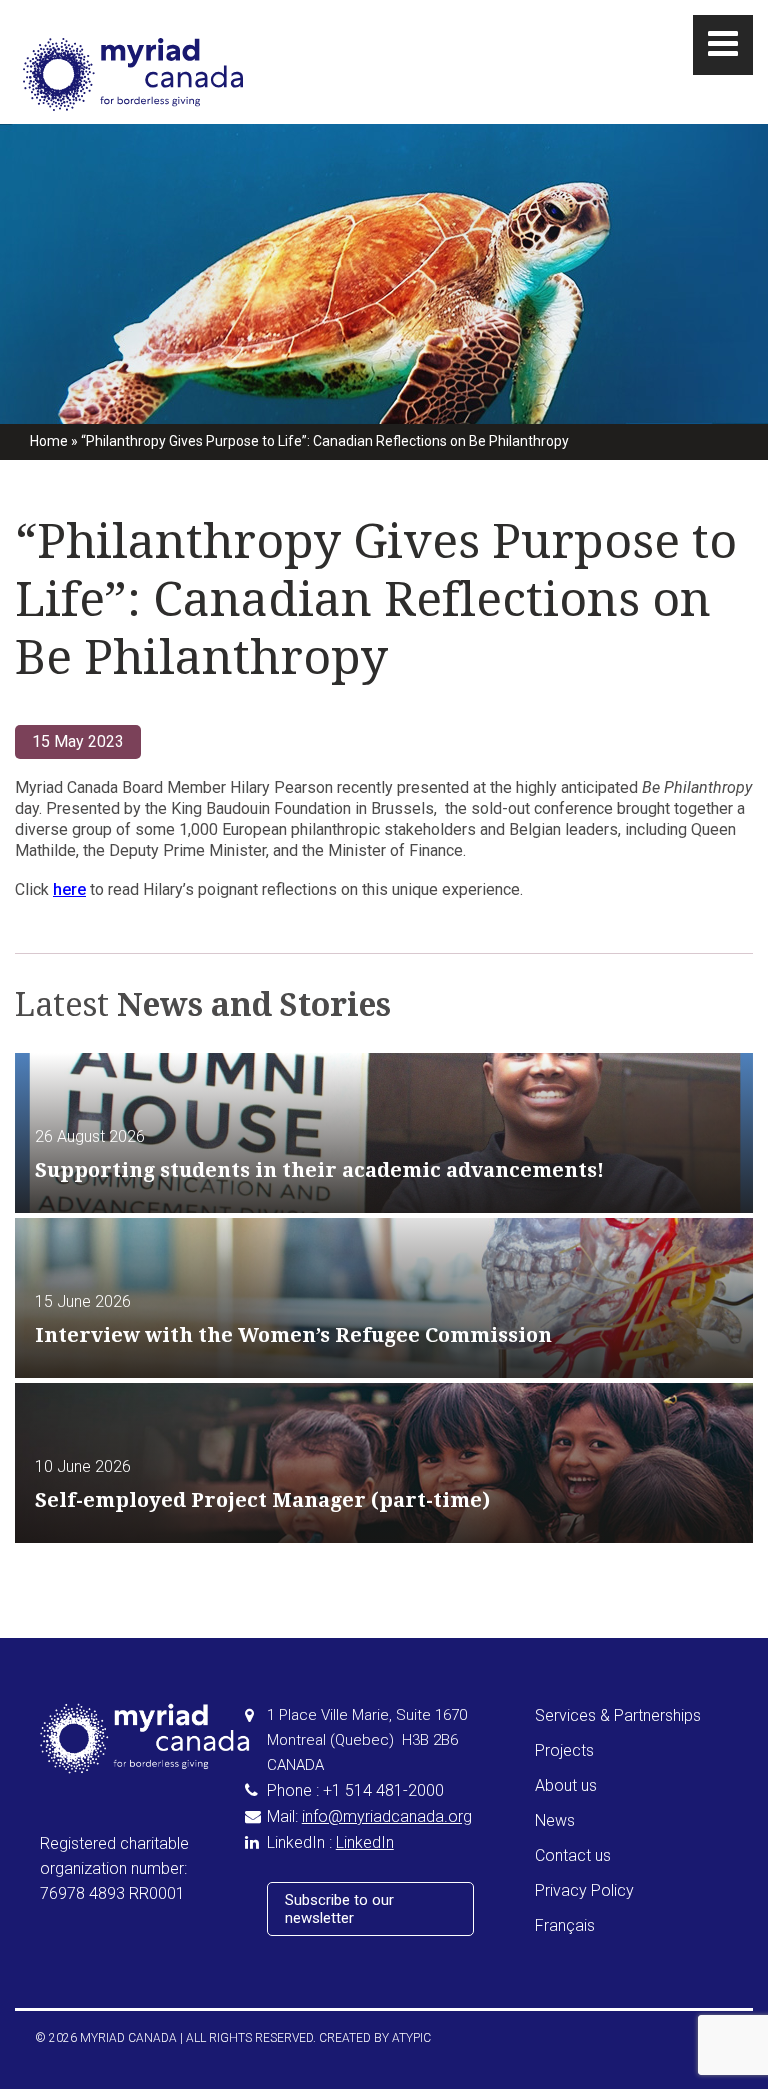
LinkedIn (365, 1842)
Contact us (573, 1855)
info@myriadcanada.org (387, 1816)
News (555, 1820)
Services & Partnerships (618, 1715)
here (69, 889)
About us (566, 1785)
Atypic (411, 2038)
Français (565, 1925)
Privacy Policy (584, 1890)
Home (49, 441)
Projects (564, 1750)
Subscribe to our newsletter (339, 1909)
